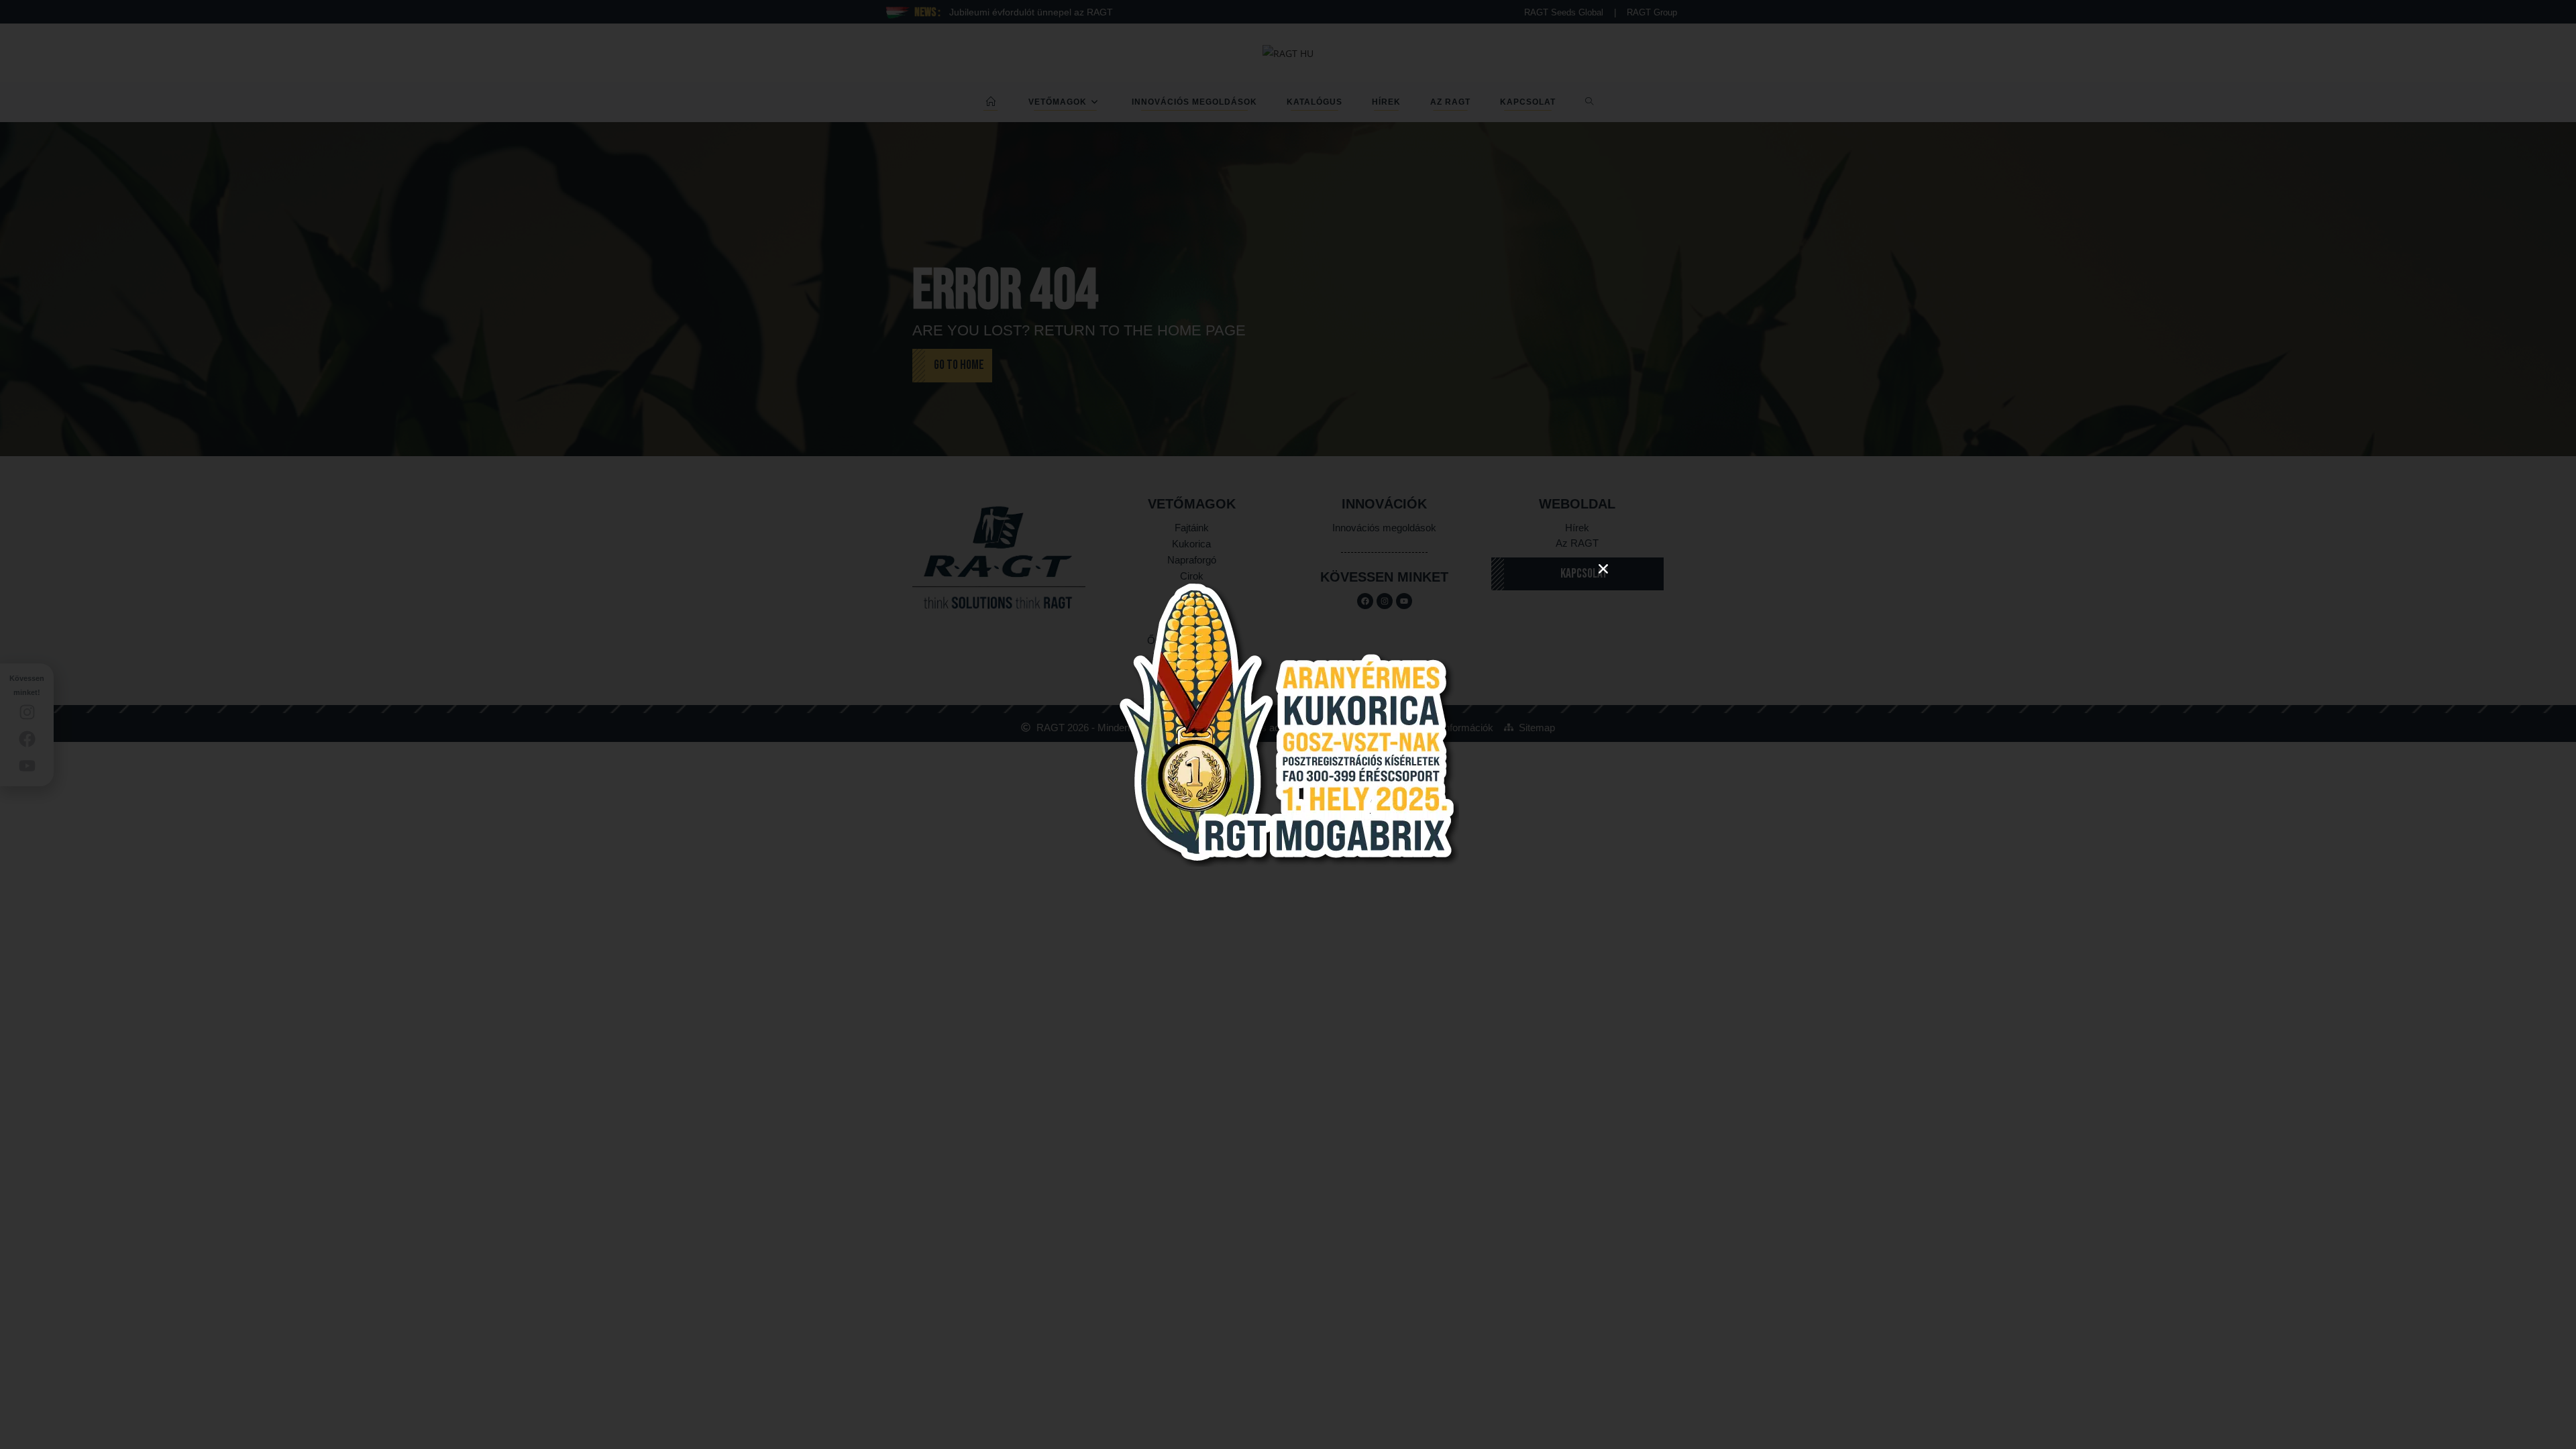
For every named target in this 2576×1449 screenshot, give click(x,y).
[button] (1603, 569)
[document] (1288, 724)
